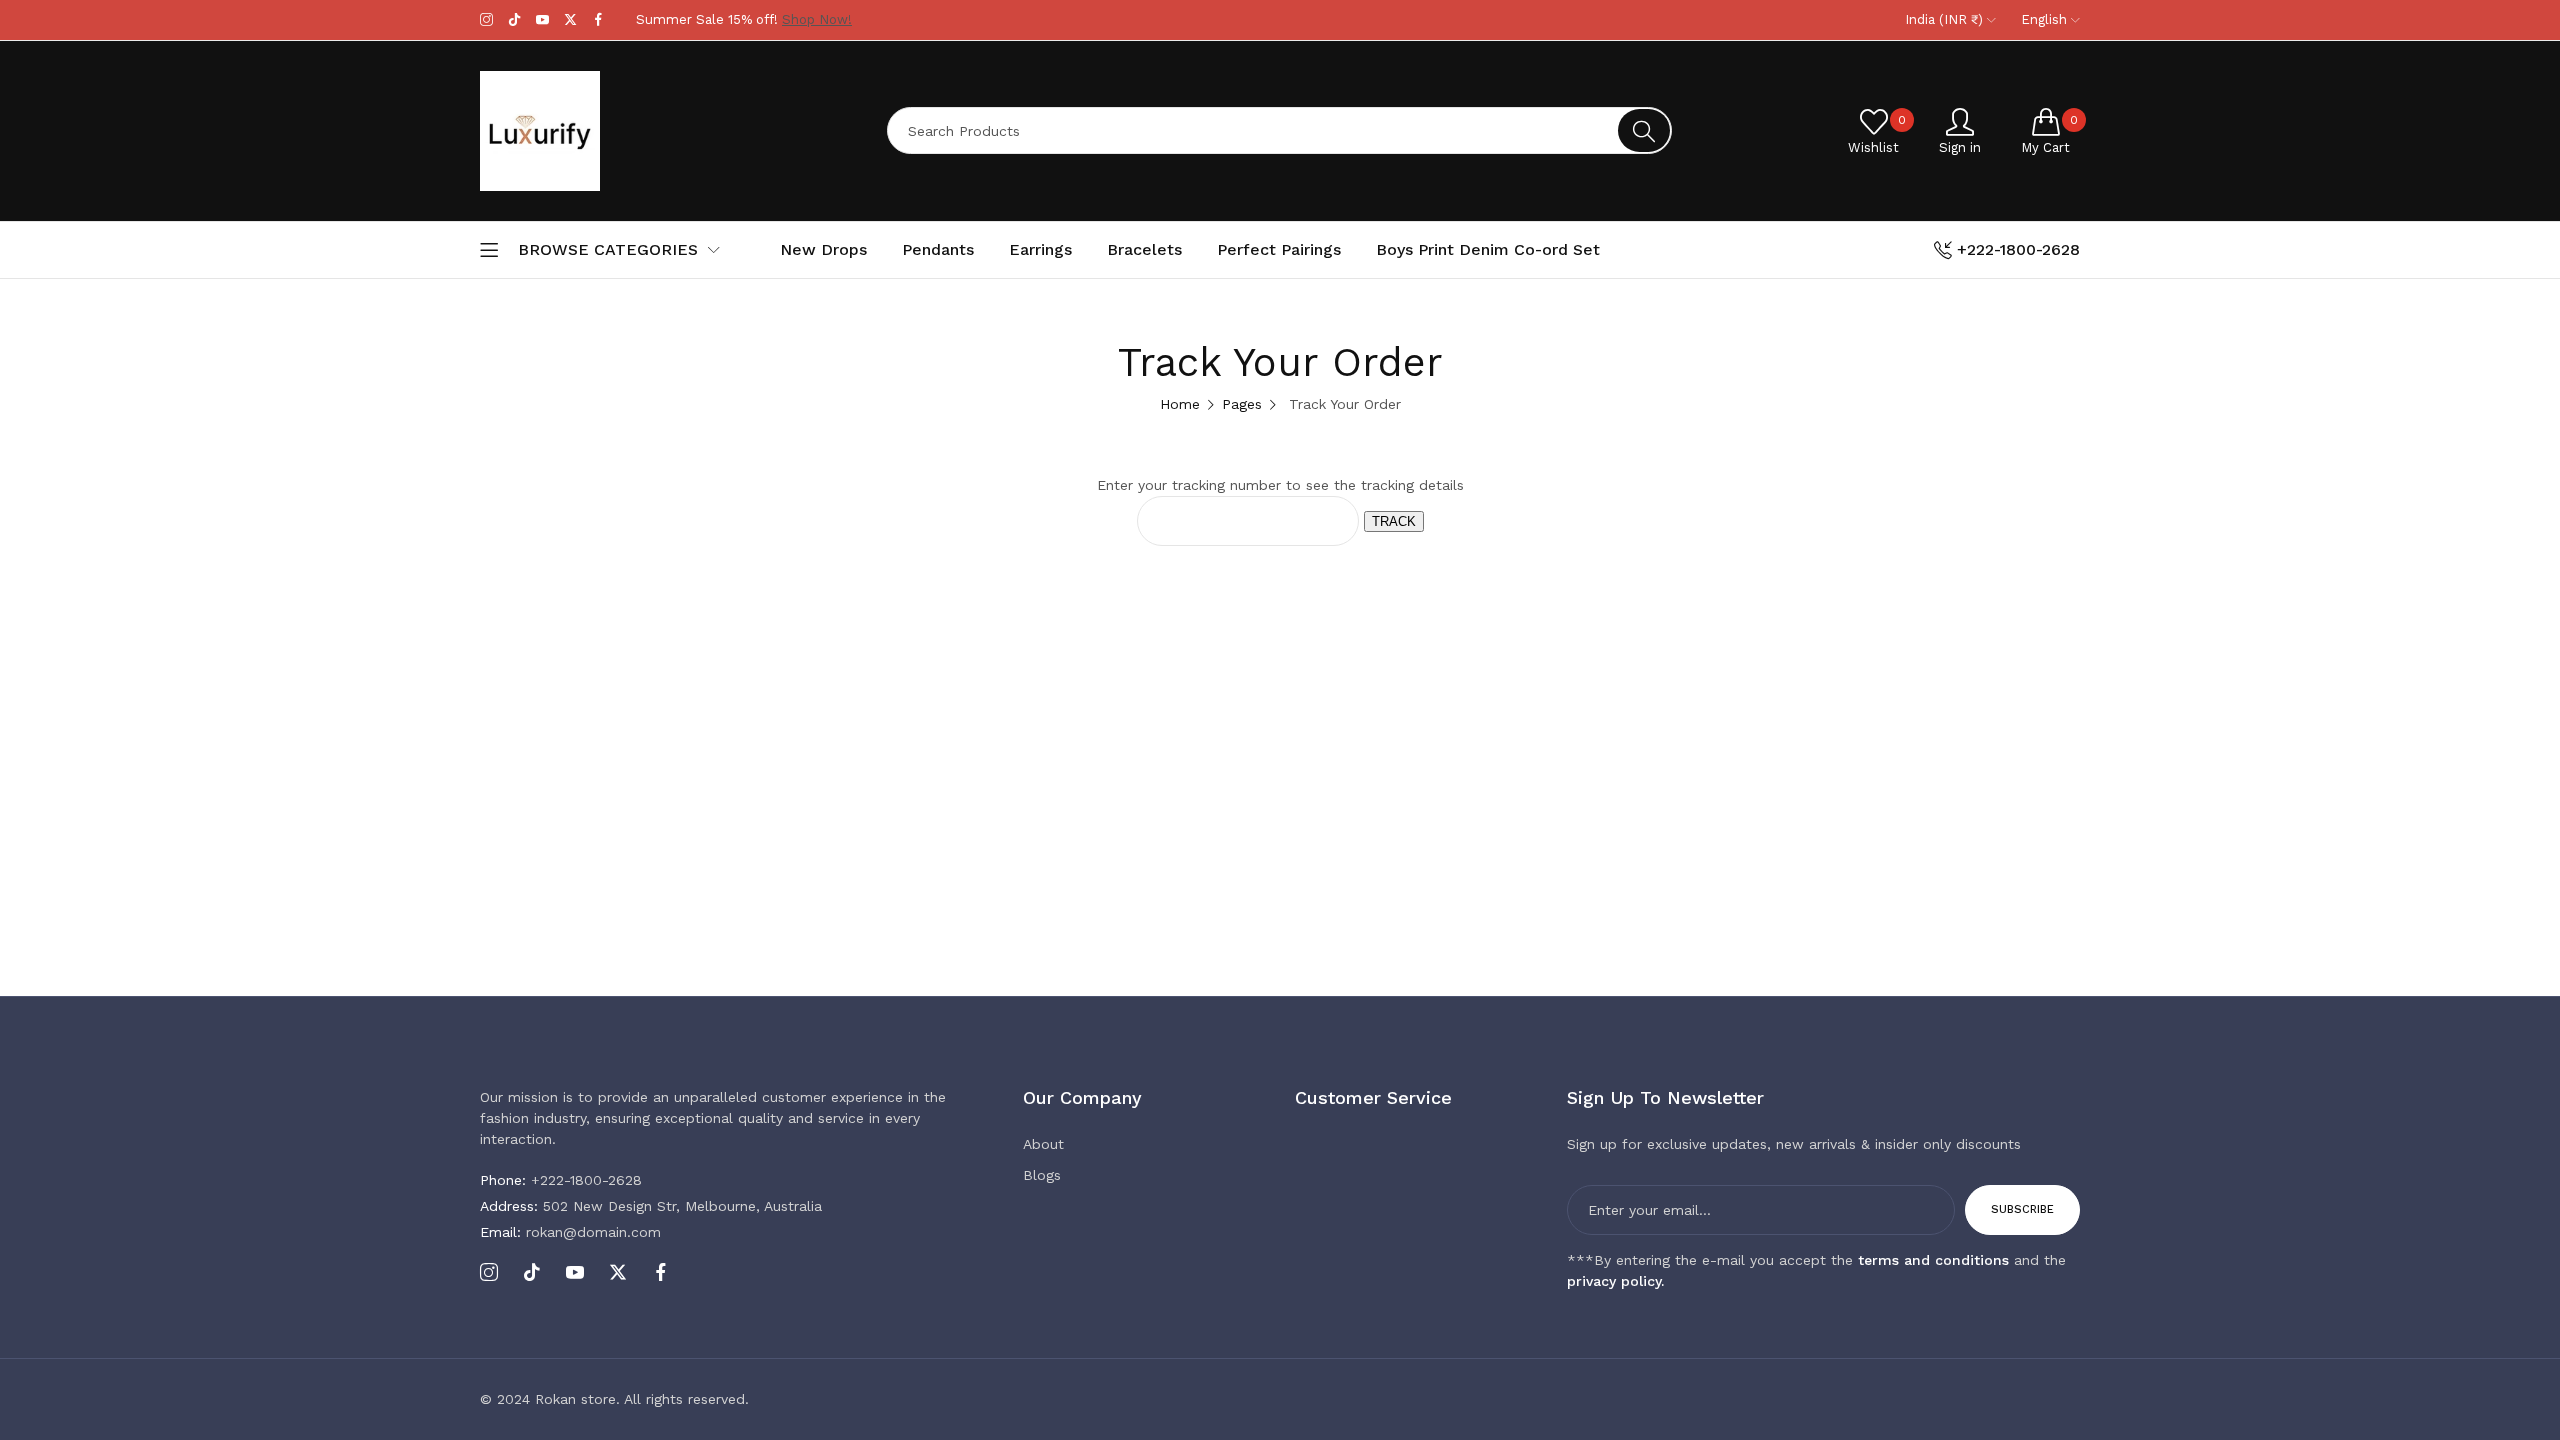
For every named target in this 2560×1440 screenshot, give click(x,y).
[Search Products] (1644, 130)
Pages (1242, 404)
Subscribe (2022, 1209)
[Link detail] (486, 20)
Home (1180, 404)
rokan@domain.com (570, 1232)
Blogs (1042, 1175)
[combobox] (1279, 130)
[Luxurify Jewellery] (615, 131)
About (1043, 1144)
